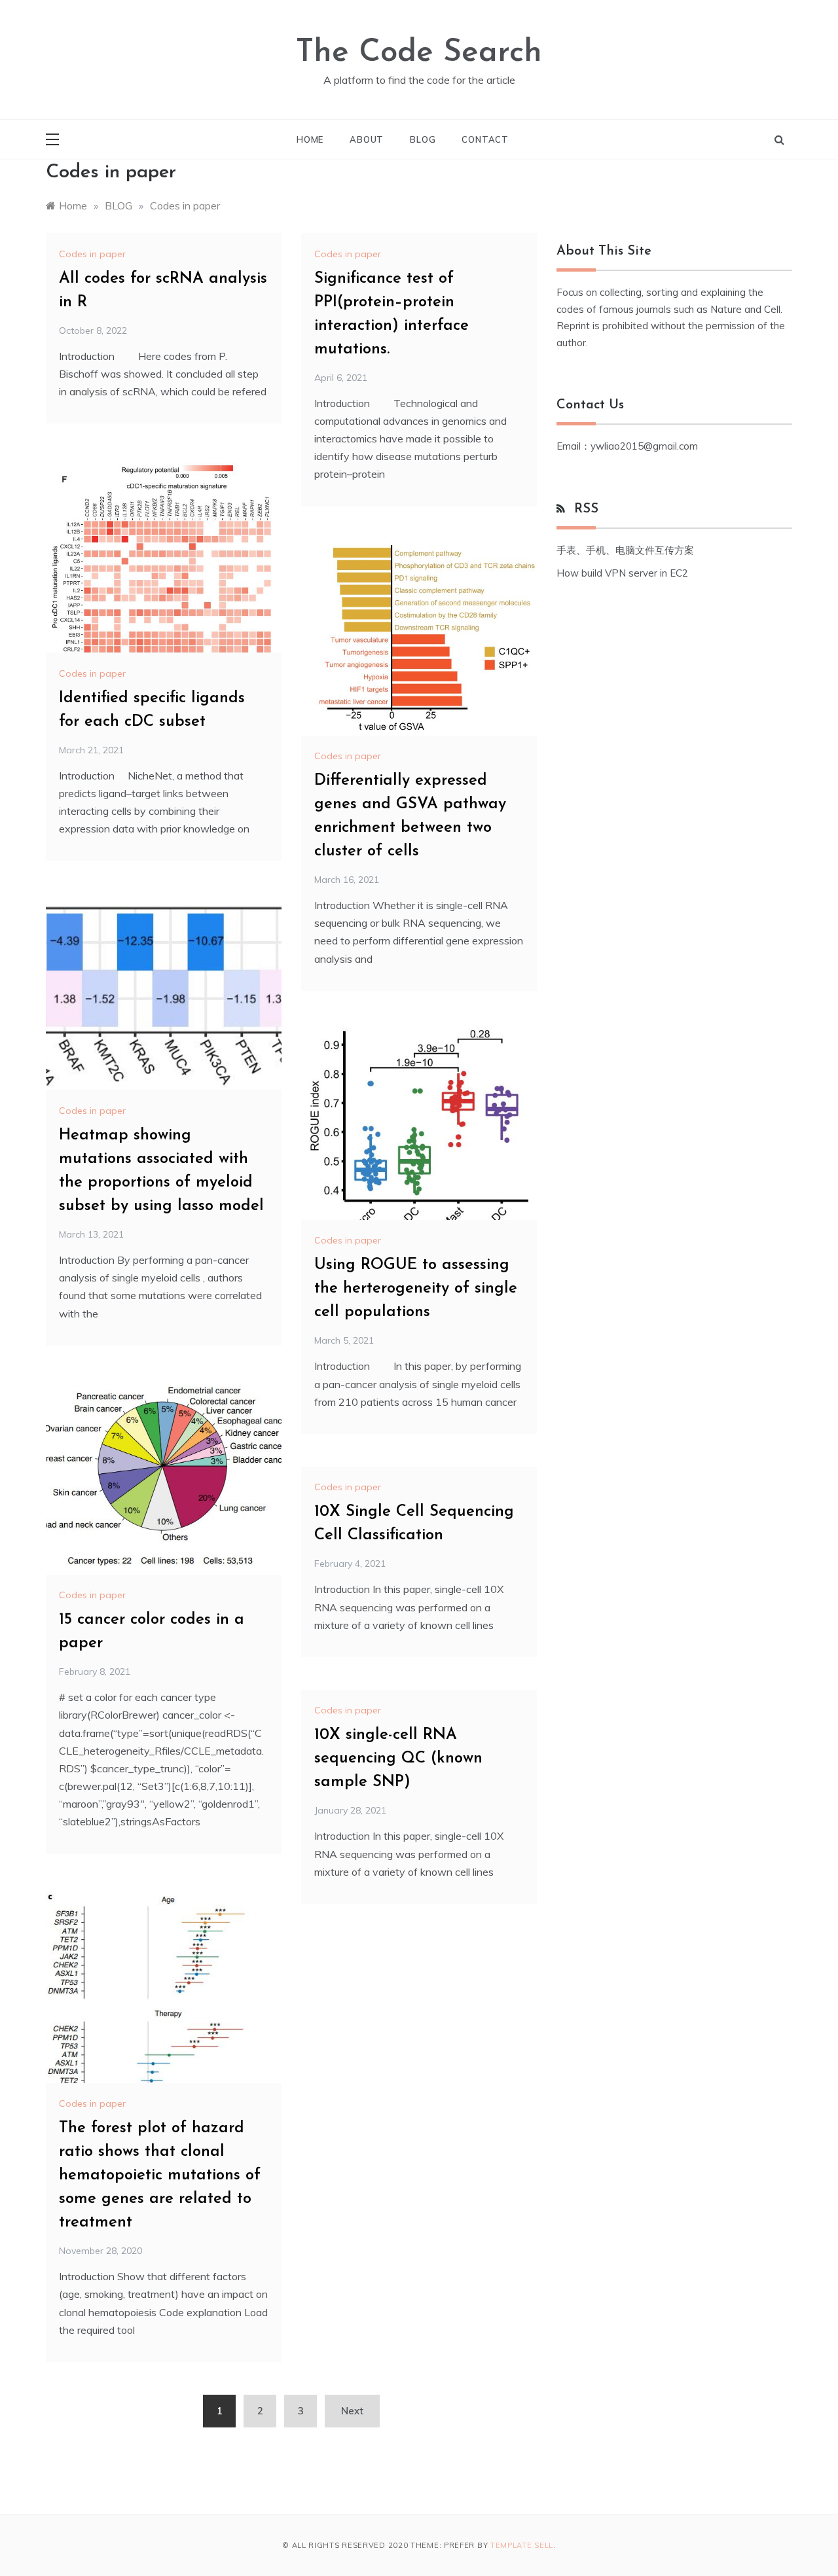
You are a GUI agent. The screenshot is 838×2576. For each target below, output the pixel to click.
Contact (485, 139)
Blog (423, 139)
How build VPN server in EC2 (622, 573)
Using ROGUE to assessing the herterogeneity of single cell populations (416, 1289)
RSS (586, 509)
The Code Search (419, 53)
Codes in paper (92, 254)
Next (352, 2411)
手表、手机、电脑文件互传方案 (625, 550)
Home (310, 139)
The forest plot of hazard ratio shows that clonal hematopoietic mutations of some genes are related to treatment (160, 2175)
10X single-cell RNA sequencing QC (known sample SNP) (398, 1759)
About (367, 139)
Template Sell (522, 2545)
